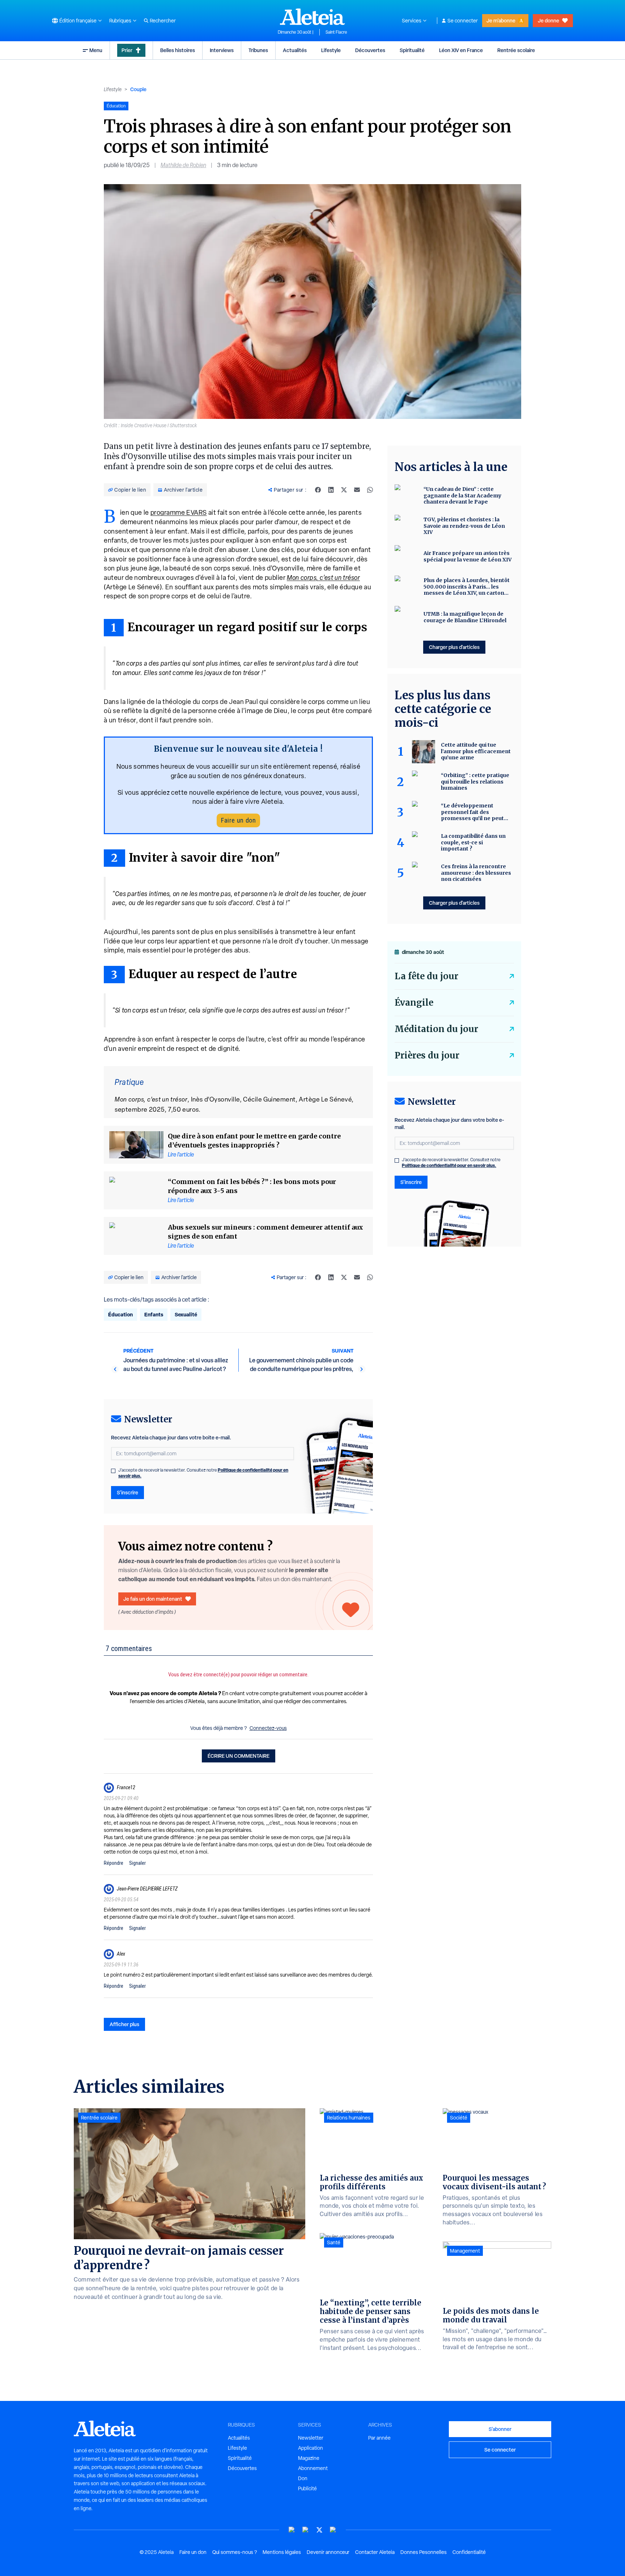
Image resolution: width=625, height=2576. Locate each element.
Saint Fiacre (336, 32)
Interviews (222, 50)
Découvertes (370, 50)
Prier (127, 50)
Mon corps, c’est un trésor (323, 578)
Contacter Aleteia (375, 2552)
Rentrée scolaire (516, 50)
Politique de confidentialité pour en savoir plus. (449, 1165)
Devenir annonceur (328, 2552)
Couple (138, 89)
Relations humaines (349, 2118)
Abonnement (313, 2468)
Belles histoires (178, 50)
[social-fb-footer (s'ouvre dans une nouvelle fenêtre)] (306, 2530)
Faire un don (238, 820)
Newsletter (311, 2438)
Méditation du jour (436, 1029)
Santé (334, 2242)
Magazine (309, 2458)
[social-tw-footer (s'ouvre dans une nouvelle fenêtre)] (319, 2530)
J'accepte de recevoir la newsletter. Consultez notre (203, 1473)
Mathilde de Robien (183, 165)
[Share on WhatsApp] (370, 490)
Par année (379, 2438)
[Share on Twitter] (344, 490)
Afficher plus (124, 2024)
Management (465, 2251)
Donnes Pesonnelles (424, 2552)
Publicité (307, 2488)
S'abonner (500, 2429)
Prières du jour (427, 1055)
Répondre (114, 1863)
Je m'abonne (501, 20)
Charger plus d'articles (454, 647)
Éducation (120, 1314)
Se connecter (463, 21)
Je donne (549, 20)
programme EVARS (179, 512)
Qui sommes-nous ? (235, 2552)
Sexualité (186, 1314)
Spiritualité (412, 50)
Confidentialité (469, 2552)
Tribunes (258, 50)
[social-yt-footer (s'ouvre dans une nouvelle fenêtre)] (292, 2530)
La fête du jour (426, 976)
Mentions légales (282, 2552)
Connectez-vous (268, 1728)
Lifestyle (331, 50)
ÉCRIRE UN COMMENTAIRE (239, 1756)
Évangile (414, 1003)
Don (303, 2478)
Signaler (137, 1863)
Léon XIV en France (461, 50)
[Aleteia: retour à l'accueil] (312, 17)
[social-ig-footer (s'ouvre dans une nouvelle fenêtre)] (333, 2530)
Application (311, 2448)
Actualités (295, 50)
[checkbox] (113, 1471)
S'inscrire (127, 1492)
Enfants (154, 1314)
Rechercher (163, 21)
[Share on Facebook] (318, 490)
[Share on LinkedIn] (331, 490)
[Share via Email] (357, 490)
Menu (96, 50)
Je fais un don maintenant (153, 1599)
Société (459, 2118)
